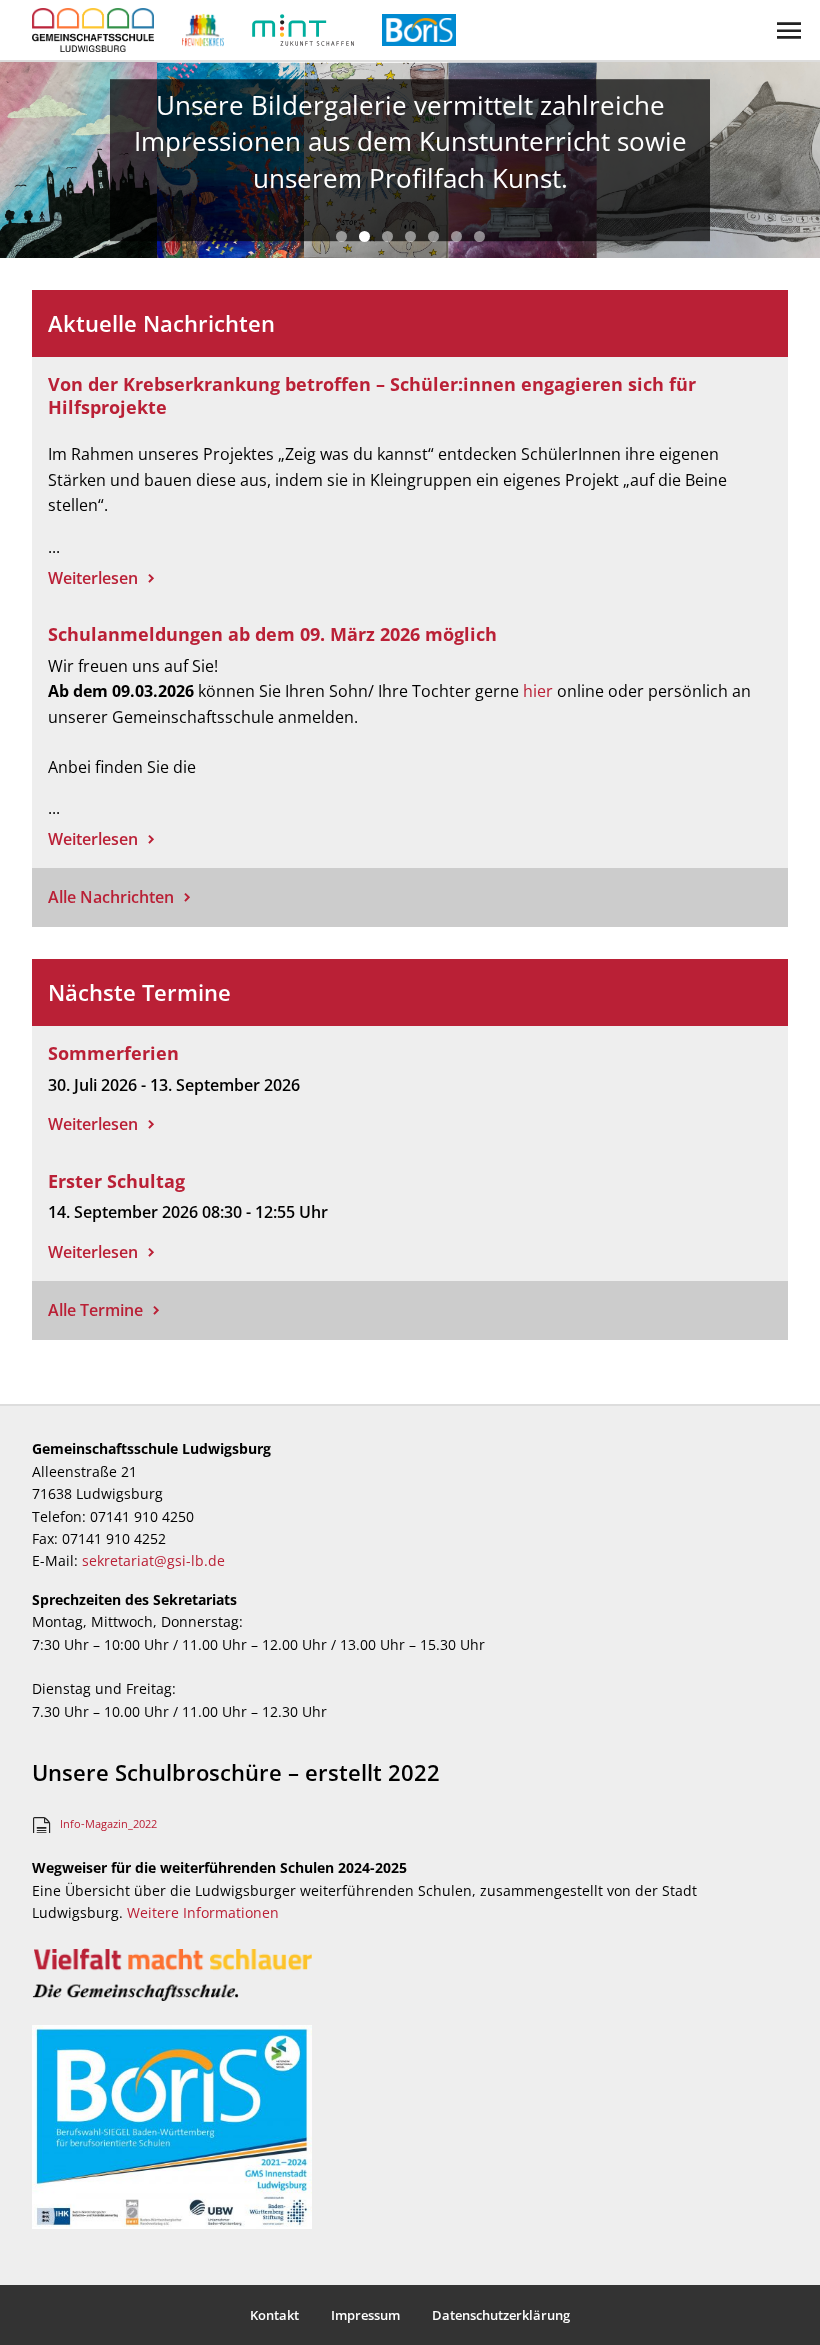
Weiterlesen (93, 578)
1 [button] (341, 236)
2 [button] (364, 236)
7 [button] (479, 236)
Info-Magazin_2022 (108, 1823)
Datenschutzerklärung (501, 2315)
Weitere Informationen (203, 1912)
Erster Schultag (116, 1181)
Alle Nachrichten (111, 897)
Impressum (365, 2315)
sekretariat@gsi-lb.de (153, 1560)
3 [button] (387, 236)
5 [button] (433, 236)
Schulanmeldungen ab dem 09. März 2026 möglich (272, 634)
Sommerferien (113, 1053)
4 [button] (410, 236)
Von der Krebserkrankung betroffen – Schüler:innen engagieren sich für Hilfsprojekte (372, 395)
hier (538, 691)
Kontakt (274, 2315)
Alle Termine (95, 1310)
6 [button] (456, 236)
